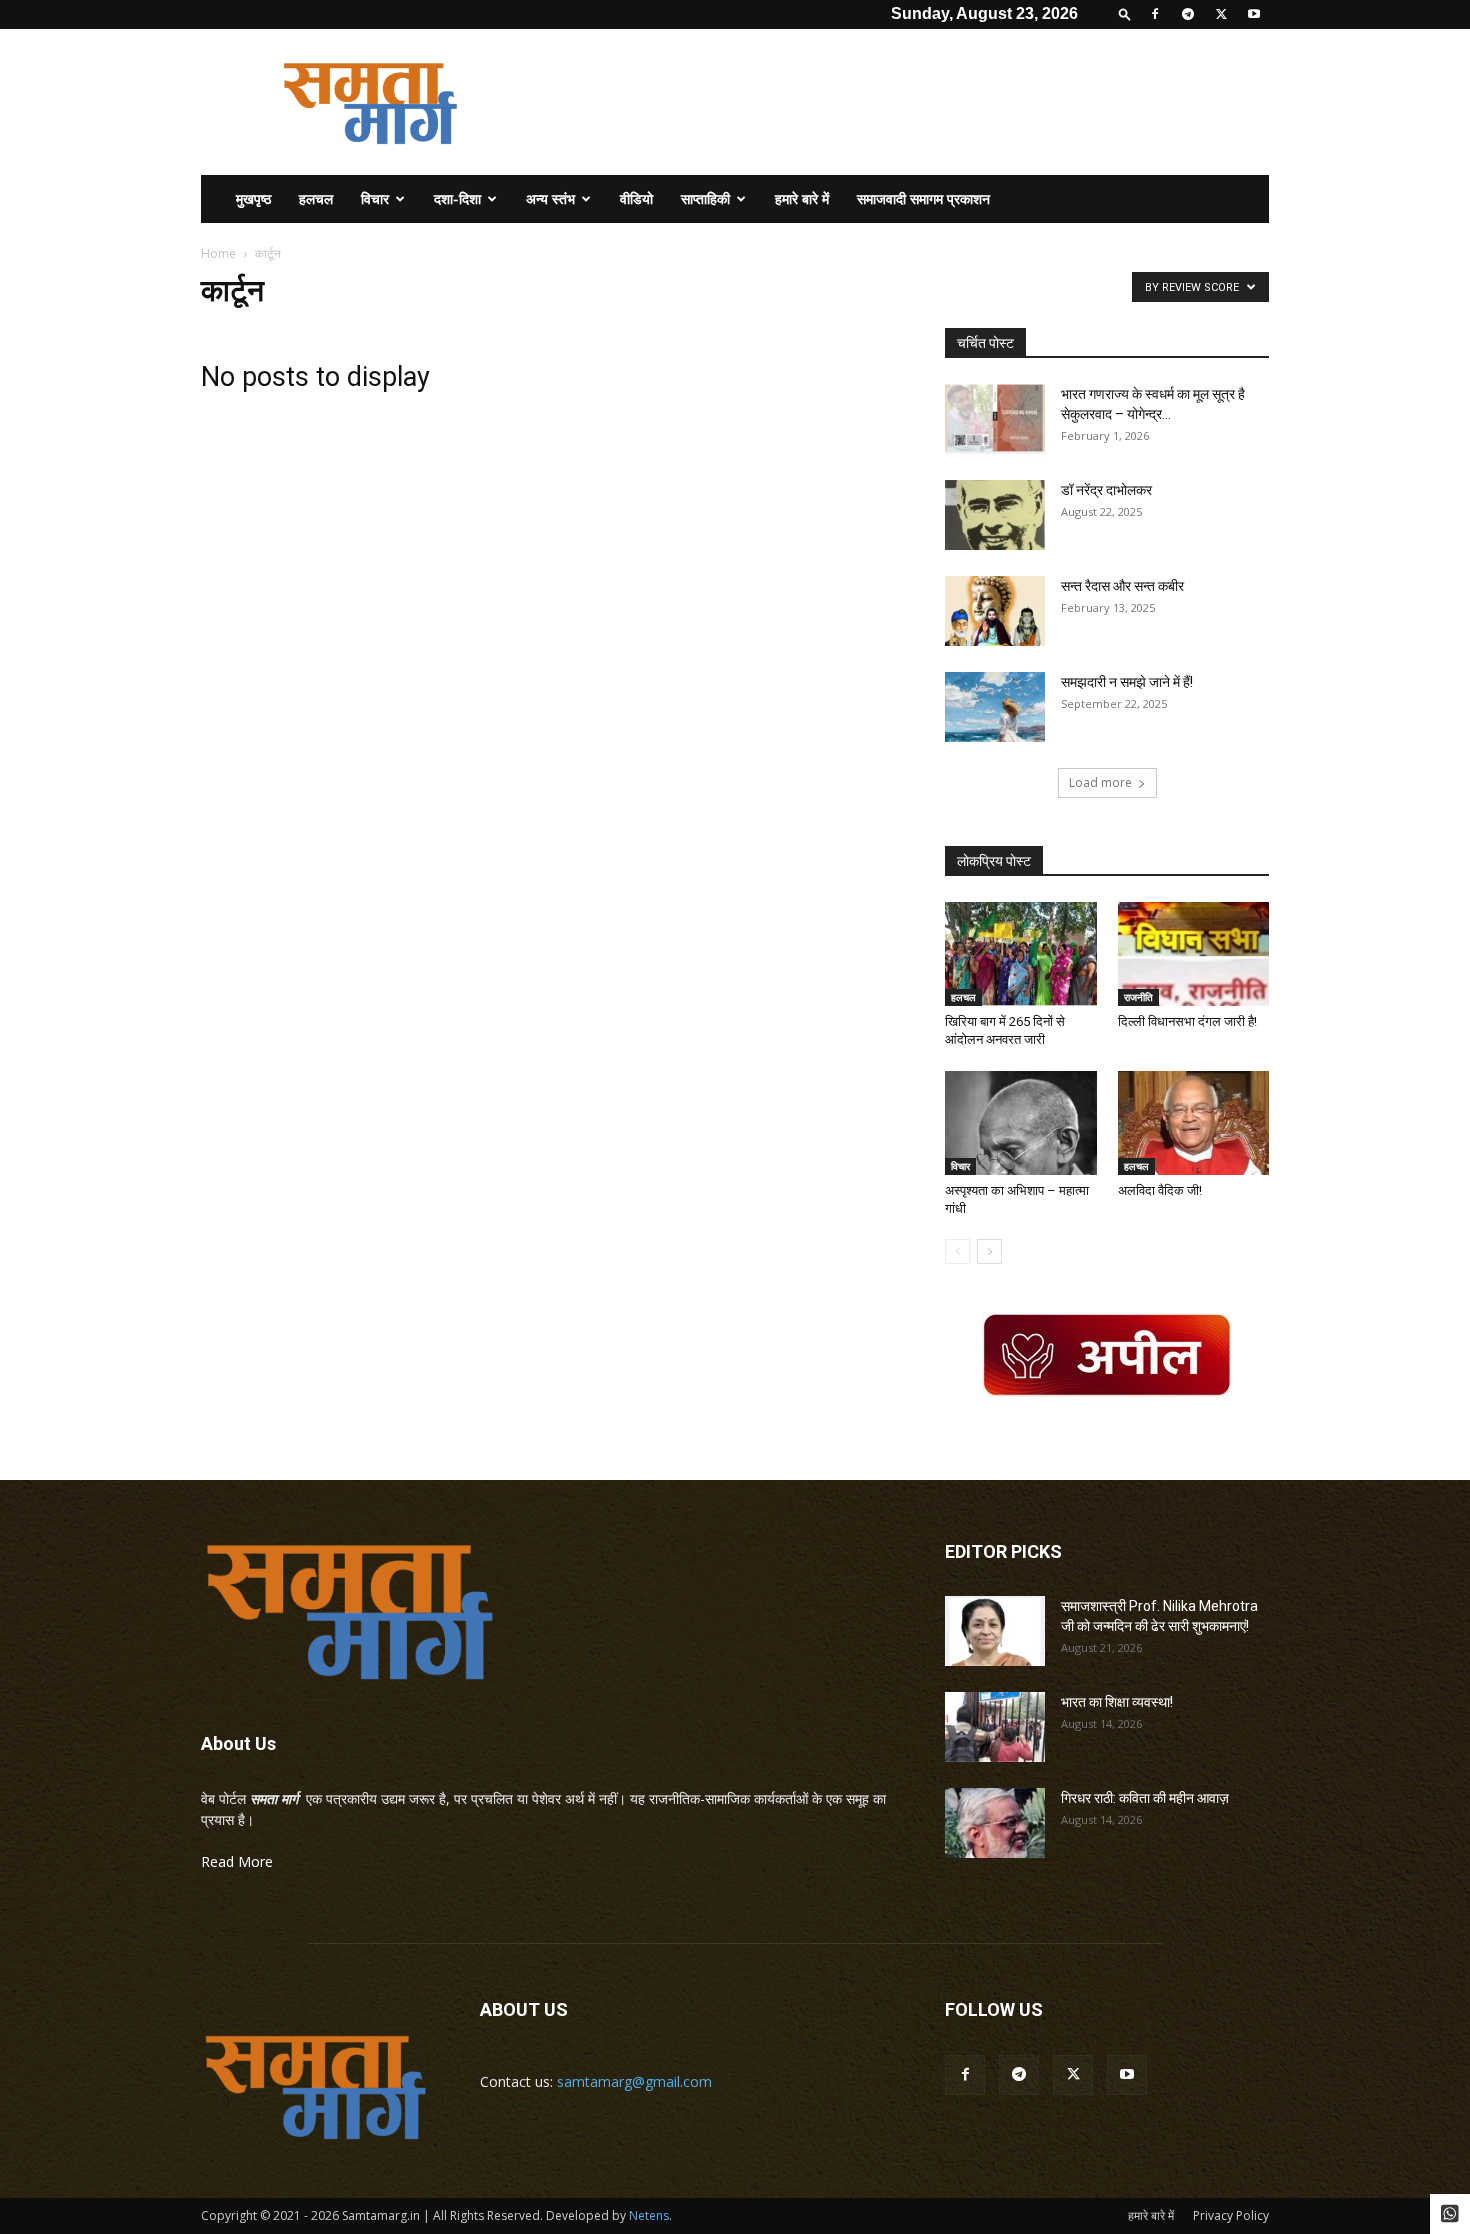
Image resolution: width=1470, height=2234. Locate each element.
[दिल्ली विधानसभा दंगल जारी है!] (1194, 954)
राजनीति (1138, 997)
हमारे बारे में (802, 198)
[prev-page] (957, 1251)
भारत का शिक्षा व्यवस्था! (1117, 1702)
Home (218, 253)
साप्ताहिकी (705, 198)
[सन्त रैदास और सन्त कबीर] (995, 611)
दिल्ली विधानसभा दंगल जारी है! (1187, 1021)
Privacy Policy (1231, 2215)
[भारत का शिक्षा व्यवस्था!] (995, 1727)
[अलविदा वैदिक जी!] (1194, 1123)
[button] (1125, 13)
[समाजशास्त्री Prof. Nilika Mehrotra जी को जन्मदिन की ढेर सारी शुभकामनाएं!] (995, 1631)
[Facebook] (1155, 14)
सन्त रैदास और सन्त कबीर (1122, 586)
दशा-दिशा (457, 198)
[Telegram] (1188, 14)
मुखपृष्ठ (253, 198)
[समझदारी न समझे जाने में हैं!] (995, 707)
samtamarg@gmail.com (634, 2081)
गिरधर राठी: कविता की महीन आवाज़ (1145, 1798)
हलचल (316, 198)
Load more (1100, 782)
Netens (649, 2215)
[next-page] (989, 1251)
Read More (237, 1861)
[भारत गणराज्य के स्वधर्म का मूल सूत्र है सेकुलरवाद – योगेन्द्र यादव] (995, 419)
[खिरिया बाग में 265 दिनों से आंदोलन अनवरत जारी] (1021, 954)
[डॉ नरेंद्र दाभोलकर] (995, 515)
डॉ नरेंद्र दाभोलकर (1106, 490)
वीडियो (636, 198)
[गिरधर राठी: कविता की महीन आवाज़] (995, 1823)
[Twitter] (1221, 14)
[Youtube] (1254, 14)
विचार (375, 198)
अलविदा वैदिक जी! (1160, 1190)
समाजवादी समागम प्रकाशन (923, 198)
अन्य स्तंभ (550, 198)
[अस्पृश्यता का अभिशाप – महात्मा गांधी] (1021, 1123)
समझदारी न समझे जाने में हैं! (1128, 682)
